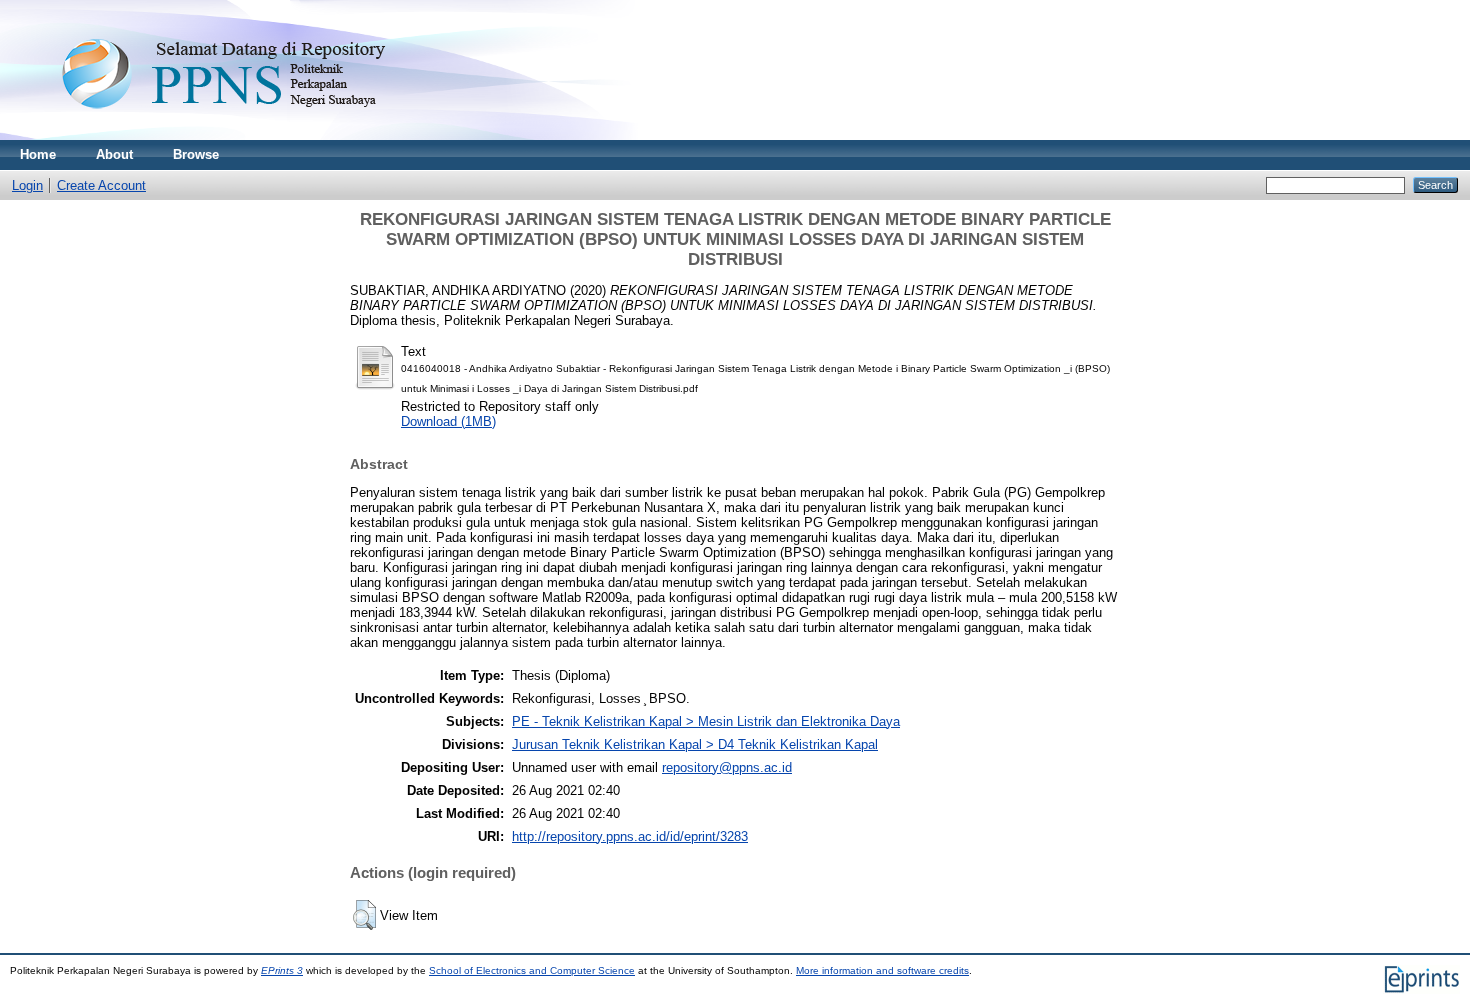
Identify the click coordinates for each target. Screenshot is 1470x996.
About (114, 154)
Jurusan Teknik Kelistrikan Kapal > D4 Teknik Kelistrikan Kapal (695, 744)
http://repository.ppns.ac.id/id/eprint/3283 (630, 836)
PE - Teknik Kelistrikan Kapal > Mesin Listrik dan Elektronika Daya (706, 721)
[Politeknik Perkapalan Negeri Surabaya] (264, 135)
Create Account (101, 185)
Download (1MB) (448, 421)
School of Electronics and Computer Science (532, 970)
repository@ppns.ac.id (727, 767)
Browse (196, 154)
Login (27, 185)
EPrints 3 (282, 970)
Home (38, 154)
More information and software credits (882, 970)
